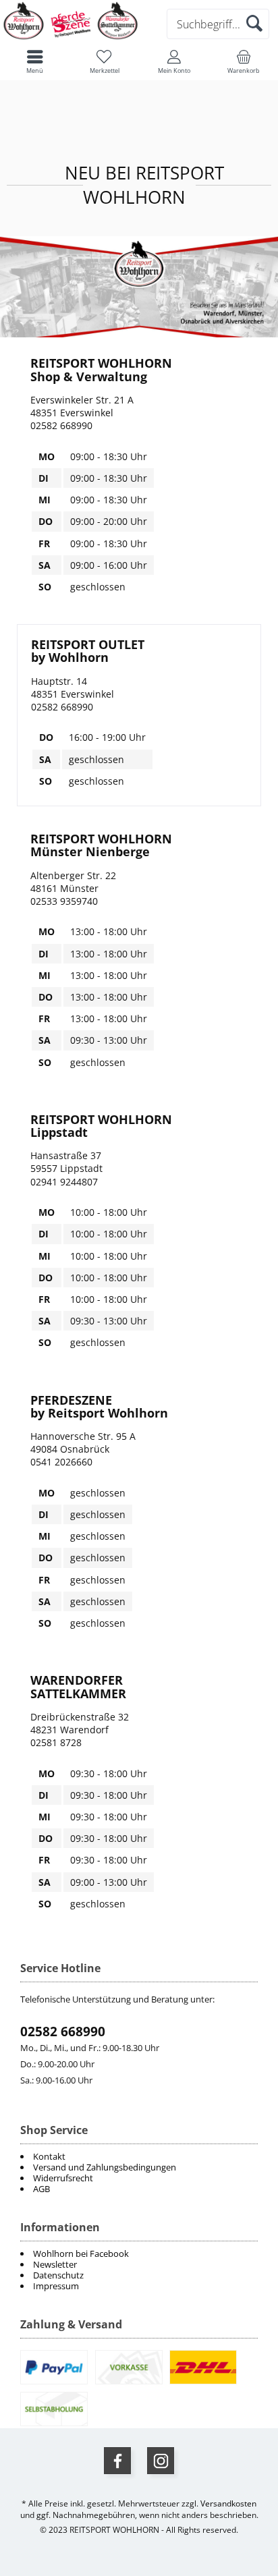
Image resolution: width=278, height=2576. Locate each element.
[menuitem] (139, 2253)
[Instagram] (161, 2461)
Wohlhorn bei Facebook (81, 2253)
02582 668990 (63, 2032)
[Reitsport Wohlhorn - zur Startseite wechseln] (71, 38)
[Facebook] (117, 2461)
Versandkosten (228, 2503)
